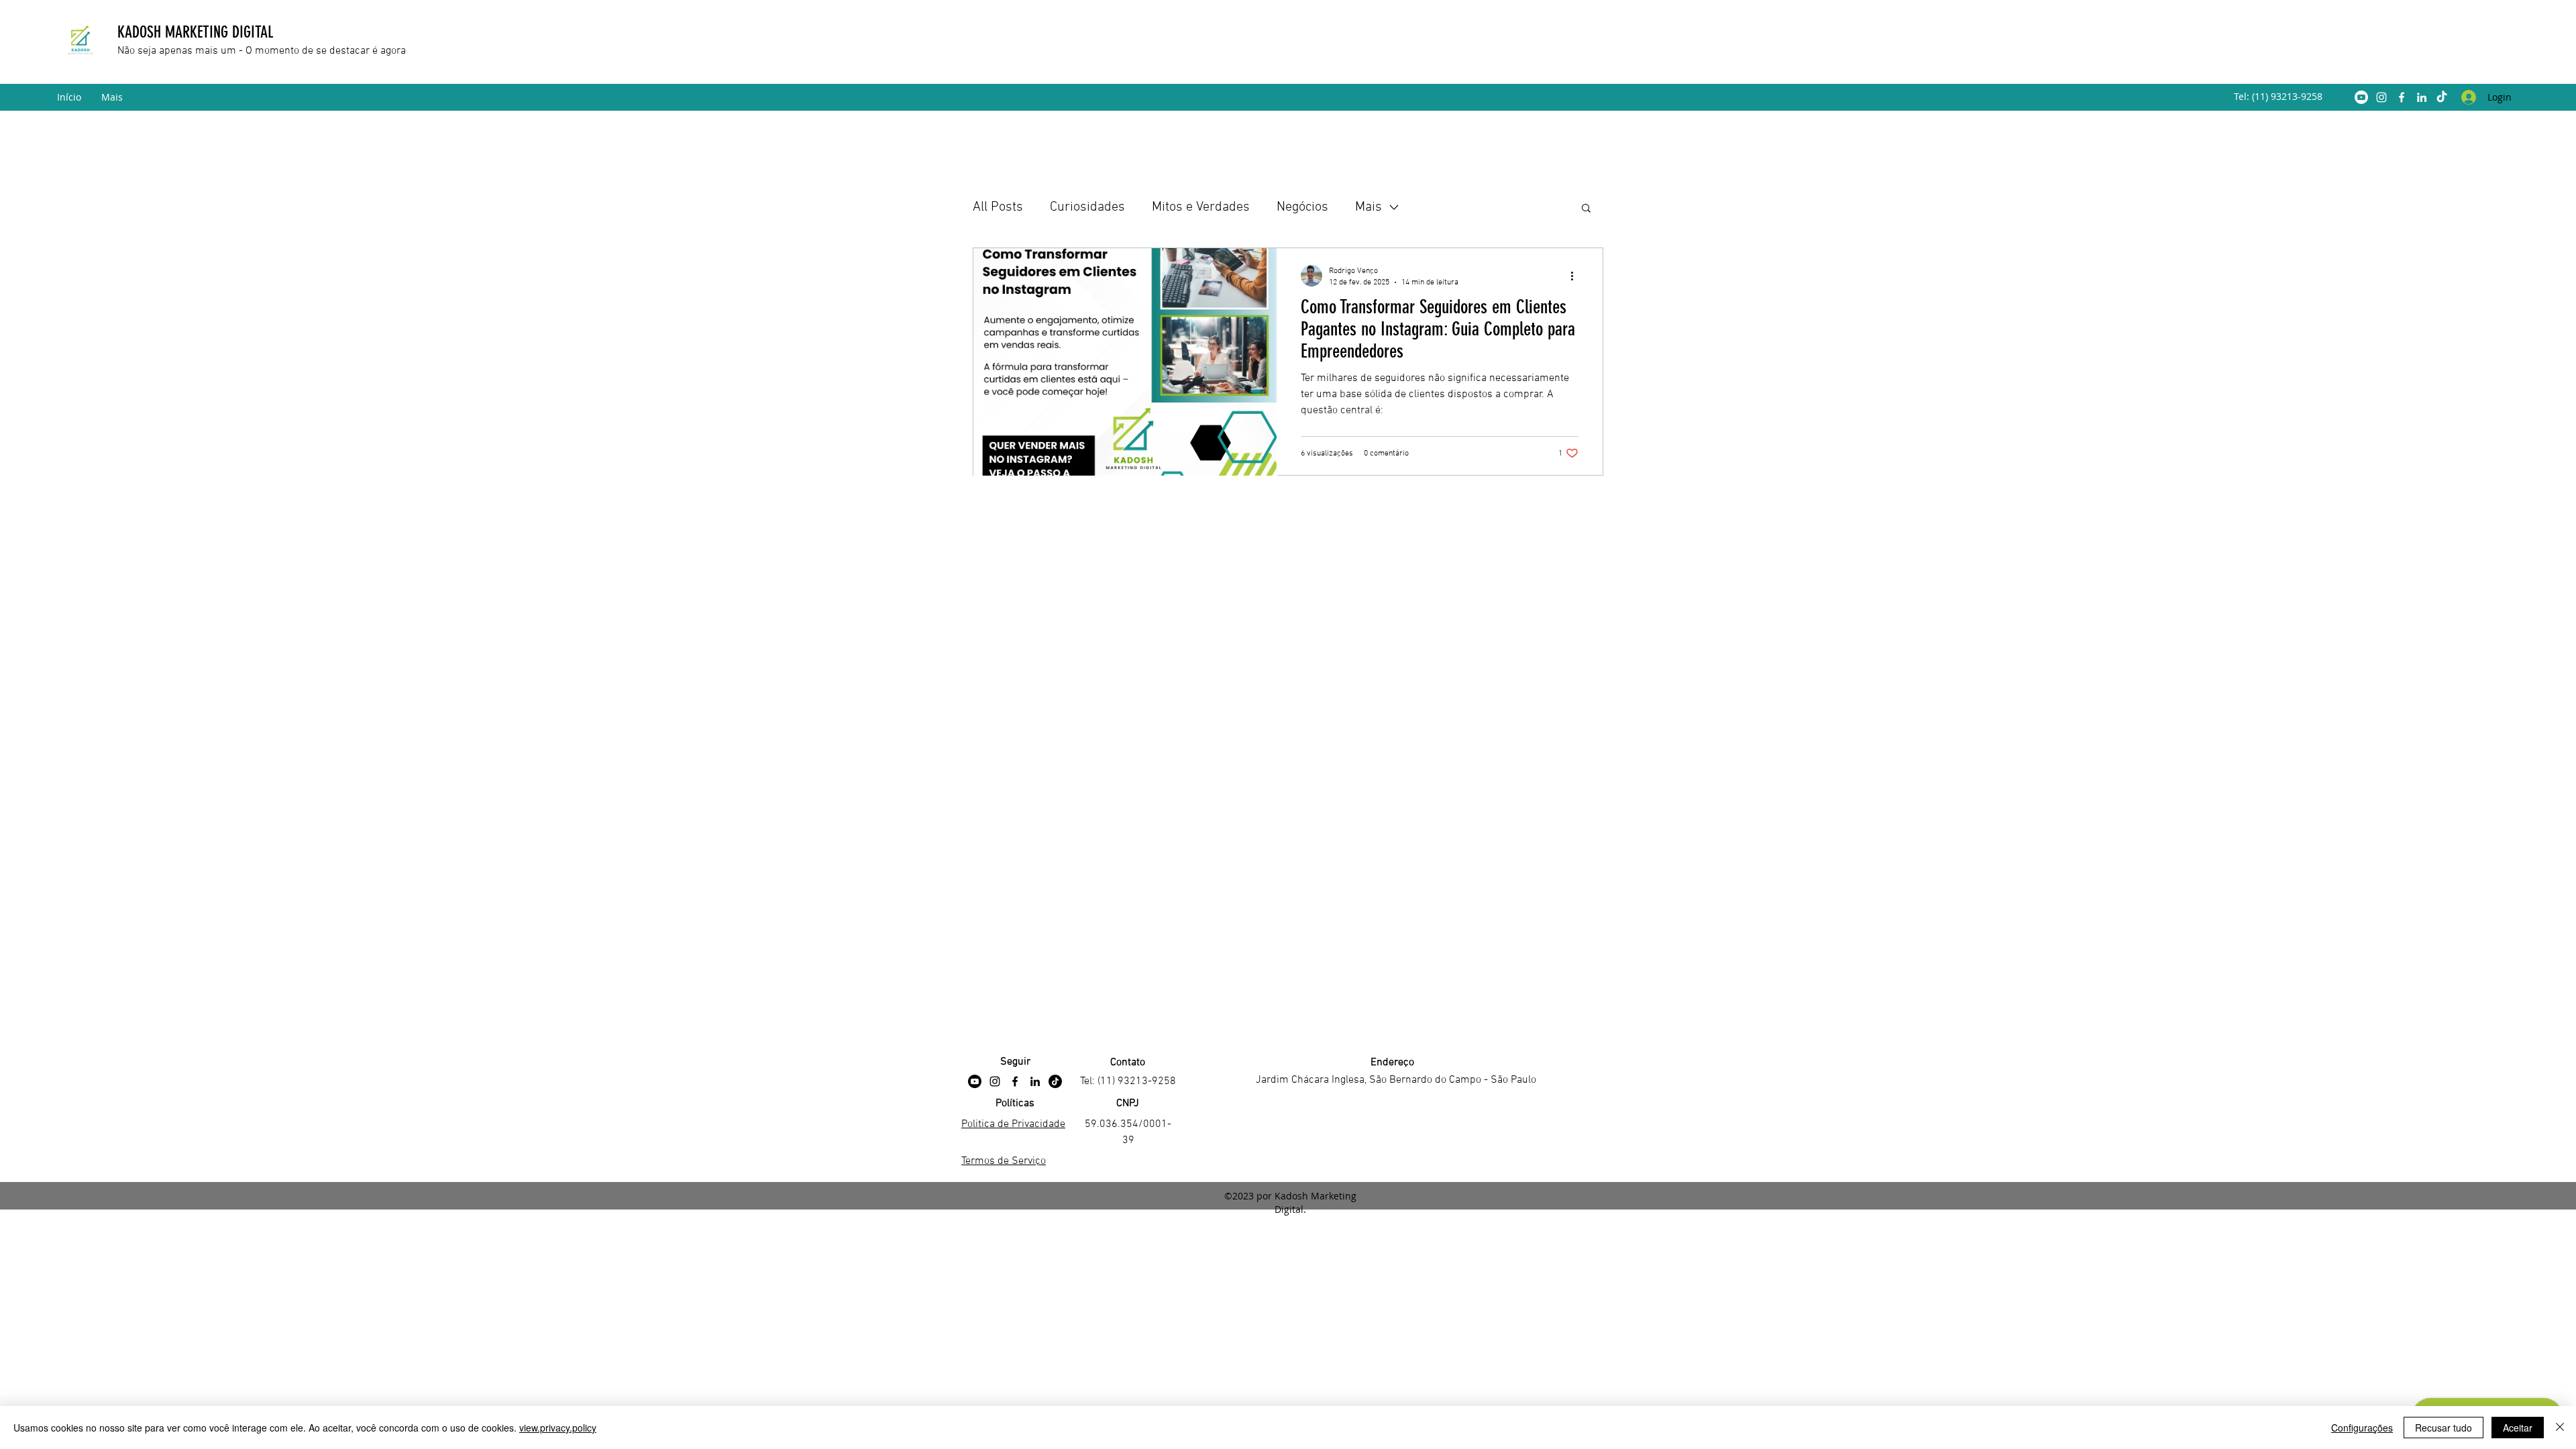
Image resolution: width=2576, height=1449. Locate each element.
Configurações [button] (2362, 1428)
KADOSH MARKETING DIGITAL (197, 32)
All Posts (998, 207)
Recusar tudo (2444, 1428)
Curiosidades (1087, 207)
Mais (1368, 207)
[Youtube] (2361, 97)
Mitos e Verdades (1201, 207)
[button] (1586, 209)
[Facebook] (2402, 97)
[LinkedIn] (2422, 97)
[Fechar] (2560, 1428)
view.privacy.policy (558, 1428)
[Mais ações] (1576, 276)
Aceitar (2518, 1428)
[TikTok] (2442, 97)
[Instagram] (2381, 97)
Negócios (1302, 207)
